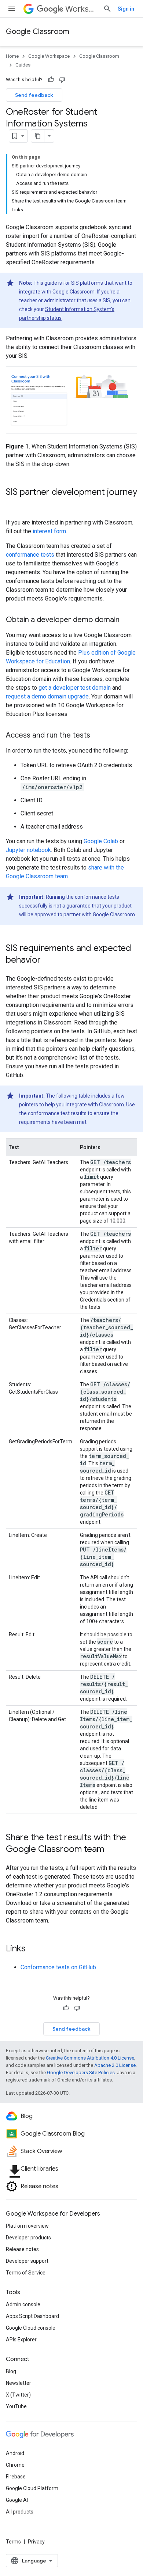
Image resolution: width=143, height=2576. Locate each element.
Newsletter (19, 2383)
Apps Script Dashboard (32, 2316)
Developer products (28, 2238)
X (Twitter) (18, 2395)
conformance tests (30, 555)
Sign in (126, 9)
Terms (13, 2542)
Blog (11, 2371)
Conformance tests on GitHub (58, 1967)
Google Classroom (38, 32)
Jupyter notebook (28, 850)
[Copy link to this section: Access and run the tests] (98, 736)
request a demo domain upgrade (47, 696)
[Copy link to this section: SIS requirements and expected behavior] (48, 961)
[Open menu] (12, 9)
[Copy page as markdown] (38, 136)
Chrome (15, 2465)
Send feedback (34, 95)
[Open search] (107, 9)
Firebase (16, 2477)
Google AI (17, 2500)
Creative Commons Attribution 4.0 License (90, 2058)
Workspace (81, 9)
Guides (23, 65)
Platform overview (27, 2226)
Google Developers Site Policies (81, 2073)
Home (12, 56)
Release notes (22, 2249)
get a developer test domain (75, 688)
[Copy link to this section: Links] (33, 1949)
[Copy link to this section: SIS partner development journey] (13, 504)
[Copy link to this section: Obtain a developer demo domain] (127, 620)
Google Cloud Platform (32, 2488)
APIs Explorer (21, 2340)
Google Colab (101, 841)
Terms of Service (26, 2273)
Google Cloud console (31, 2328)
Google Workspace (49, 56)
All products (20, 2512)
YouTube (16, 2406)
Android (15, 2453)
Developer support (27, 2261)
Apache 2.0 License (115, 2065)
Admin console (23, 2304)
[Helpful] (51, 80)
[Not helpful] (62, 80)
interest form (49, 531)
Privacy (36, 2542)
